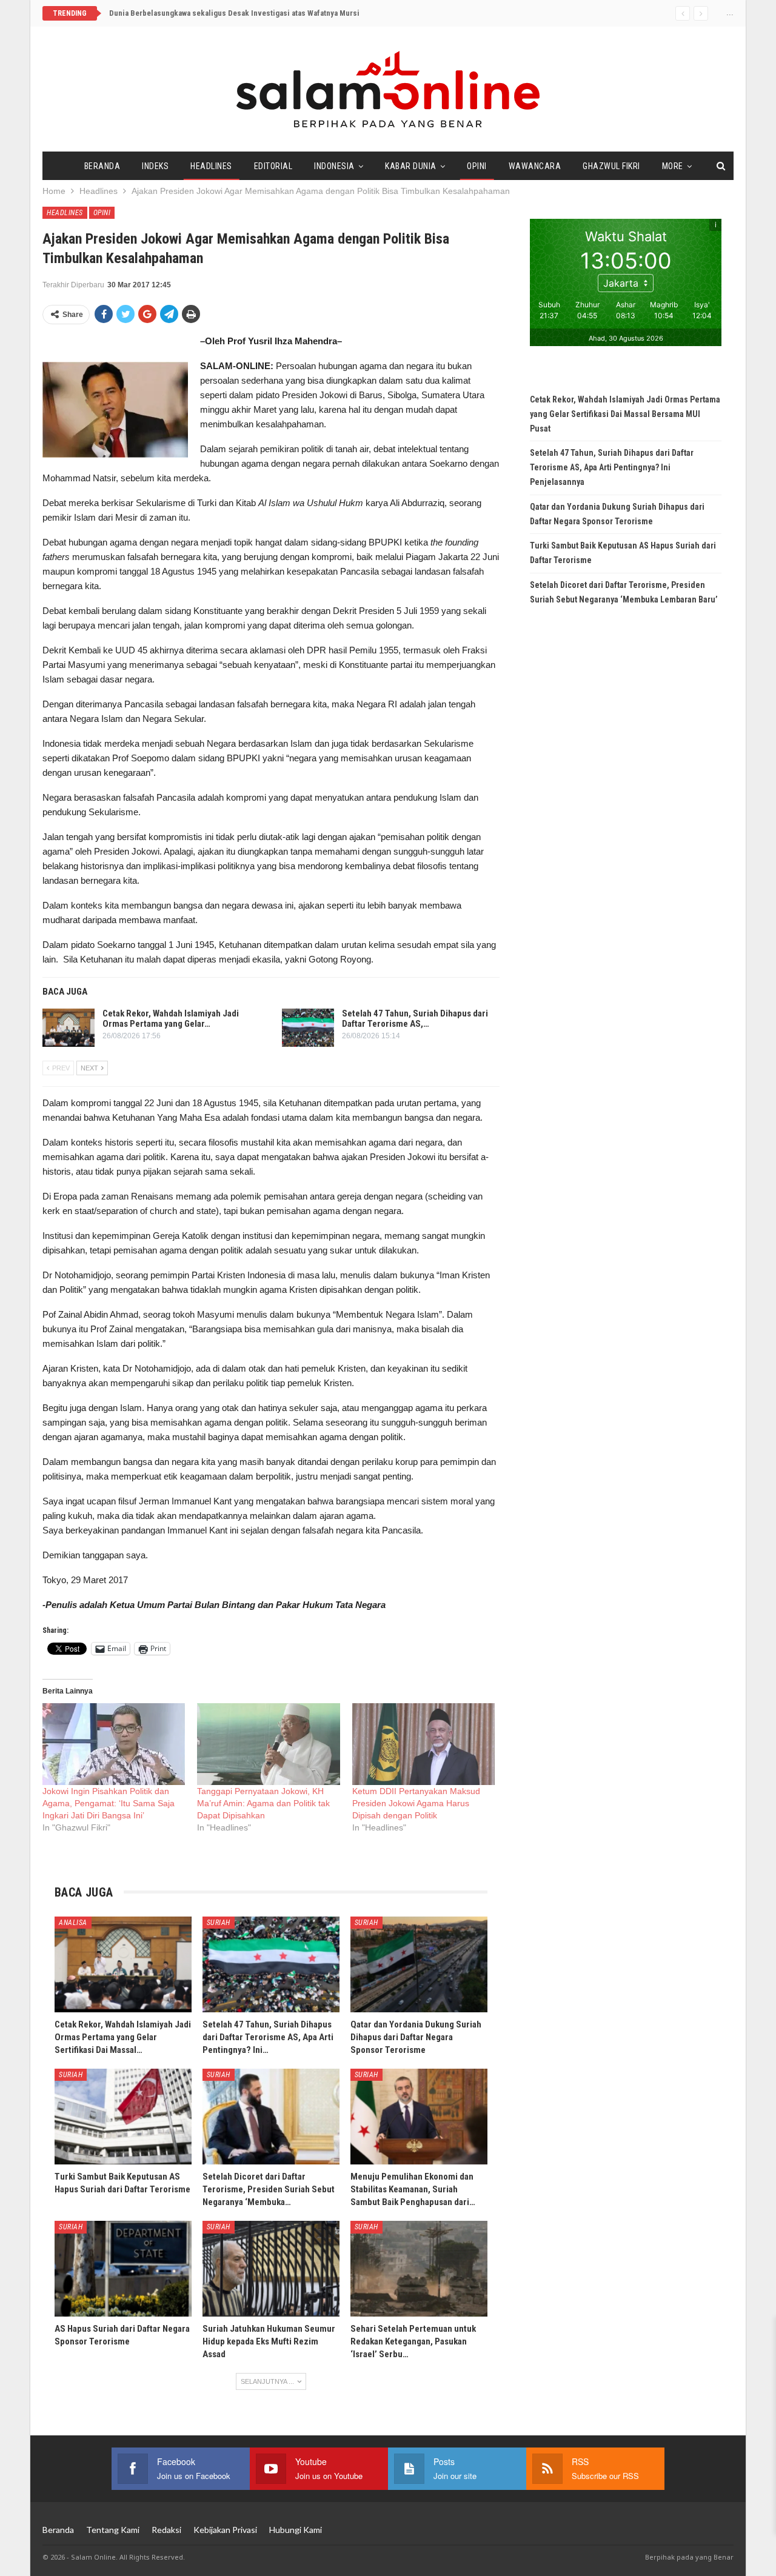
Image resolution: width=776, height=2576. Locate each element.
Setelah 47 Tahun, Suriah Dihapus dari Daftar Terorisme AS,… (415, 1019)
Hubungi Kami (296, 2530)
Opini (477, 166)
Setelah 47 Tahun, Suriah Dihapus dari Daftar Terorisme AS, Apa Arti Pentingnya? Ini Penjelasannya (612, 467)
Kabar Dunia (411, 166)
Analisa (73, 1923)
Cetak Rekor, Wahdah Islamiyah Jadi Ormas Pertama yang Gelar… (171, 1019)
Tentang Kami (113, 2530)
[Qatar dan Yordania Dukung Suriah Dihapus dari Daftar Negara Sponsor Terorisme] (419, 1964)
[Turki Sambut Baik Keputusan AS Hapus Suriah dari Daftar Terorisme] (123, 2117)
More (673, 166)
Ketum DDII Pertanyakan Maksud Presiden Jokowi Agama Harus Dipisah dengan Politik (416, 1803)
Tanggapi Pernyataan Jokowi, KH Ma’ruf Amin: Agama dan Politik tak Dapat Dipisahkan (263, 1803)
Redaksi (166, 2530)
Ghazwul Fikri (611, 166)
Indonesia (334, 166)
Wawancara (535, 166)
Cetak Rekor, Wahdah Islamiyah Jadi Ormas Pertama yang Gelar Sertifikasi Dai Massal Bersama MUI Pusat (625, 414)
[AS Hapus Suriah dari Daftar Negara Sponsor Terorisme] (123, 2269)
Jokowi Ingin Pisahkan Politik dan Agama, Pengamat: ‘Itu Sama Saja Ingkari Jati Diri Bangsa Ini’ (109, 1803)
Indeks (155, 166)
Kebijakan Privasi (225, 2530)
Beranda (102, 166)
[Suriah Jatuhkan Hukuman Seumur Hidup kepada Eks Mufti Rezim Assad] (271, 2269)
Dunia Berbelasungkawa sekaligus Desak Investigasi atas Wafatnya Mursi (234, 13)
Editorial (273, 166)
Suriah (219, 1923)
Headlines (211, 166)
